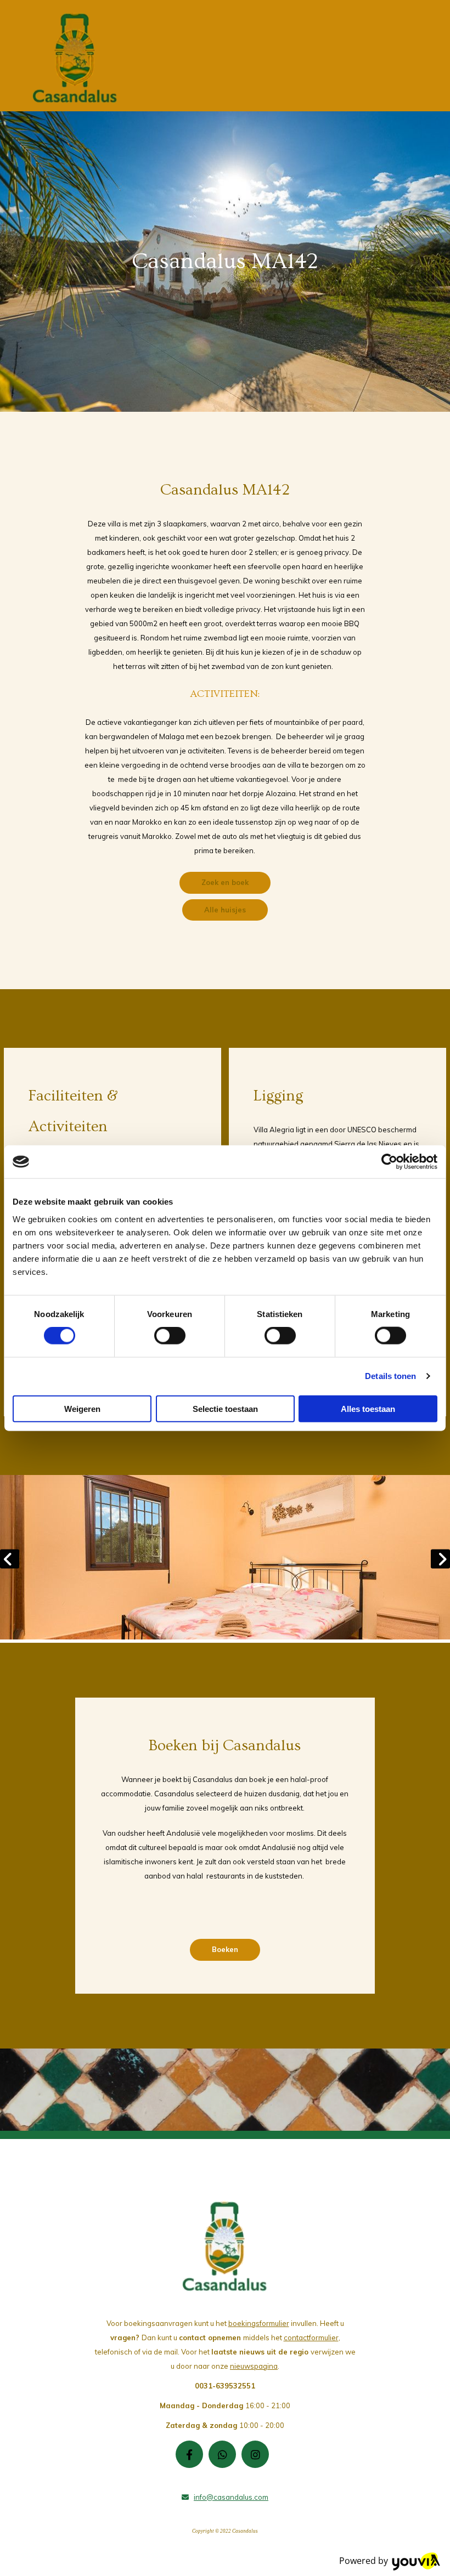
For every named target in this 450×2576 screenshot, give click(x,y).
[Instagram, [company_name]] (255, 2454)
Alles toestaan (368, 1408)
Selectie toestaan (225, 1408)
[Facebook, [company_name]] (189, 2454)
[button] (225, 883)
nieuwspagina (254, 2366)
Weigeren (82, 1408)
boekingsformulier (259, 2323)
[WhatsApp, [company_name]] (222, 2454)
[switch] (170, 1336)
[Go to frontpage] (75, 58)
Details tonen (390, 1376)
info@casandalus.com (231, 2497)
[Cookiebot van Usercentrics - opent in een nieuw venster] (389, 1162)
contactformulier (311, 2337)
